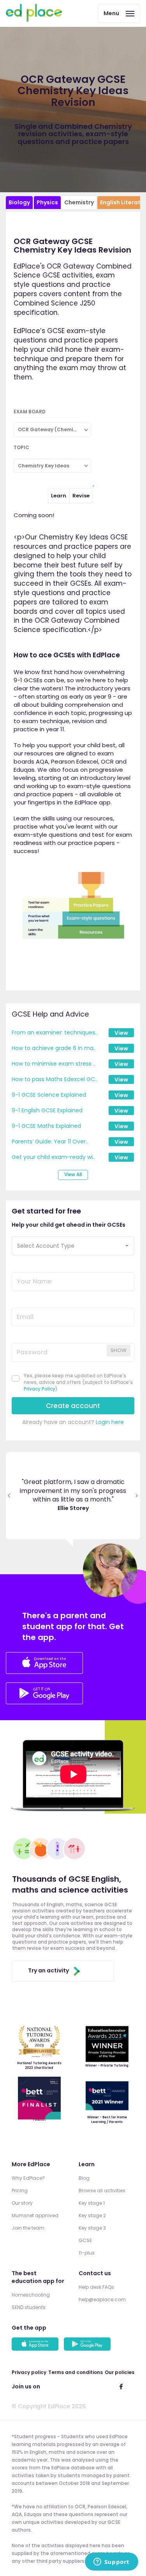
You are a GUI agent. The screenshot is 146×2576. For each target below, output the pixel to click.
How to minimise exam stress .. (54, 1064)
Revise (81, 496)
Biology (19, 202)
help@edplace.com (102, 2299)
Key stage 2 (92, 2215)
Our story (22, 2203)
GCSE (85, 2240)
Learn (59, 496)
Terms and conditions (76, 2372)
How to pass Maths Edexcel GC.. (55, 1079)
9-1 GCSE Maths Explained (46, 1126)
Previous (9, 1496)
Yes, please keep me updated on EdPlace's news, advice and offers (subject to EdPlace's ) (78, 1382)
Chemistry (79, 202)
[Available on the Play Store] (88, 2345)
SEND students (29, 2307)
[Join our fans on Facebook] (121, 2386)
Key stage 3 (92, 2228)
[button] (73, 1246)
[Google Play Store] (44, 1702)
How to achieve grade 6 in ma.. (54, 1048)
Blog (84, 2178)
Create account (73, 1406)
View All (73, 1175)
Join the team (28, 2228)
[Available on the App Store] (36, 2345)
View (121, 1033)
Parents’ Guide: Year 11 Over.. (50, 1141)
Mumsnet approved (35, 2215)
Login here (110, 1422)
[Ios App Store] (44, 1664)
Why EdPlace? (28, 2178)
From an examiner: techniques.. (55, 1033)
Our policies (120, 2372)
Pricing (20, 2191)
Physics (47, 202)
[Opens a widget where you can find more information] (111, 2562)
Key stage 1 (92, 2203)
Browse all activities (102, 2191)
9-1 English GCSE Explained (47, 1110)
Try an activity (48, 1970)
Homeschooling (31, 2295)
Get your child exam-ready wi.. (53, 1157)
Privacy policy (29, 2372)
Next (137, 1496)
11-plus (87, 2253)
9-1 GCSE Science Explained (49, 1095)
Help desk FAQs (96, 2287)
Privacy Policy (40, 1389)
